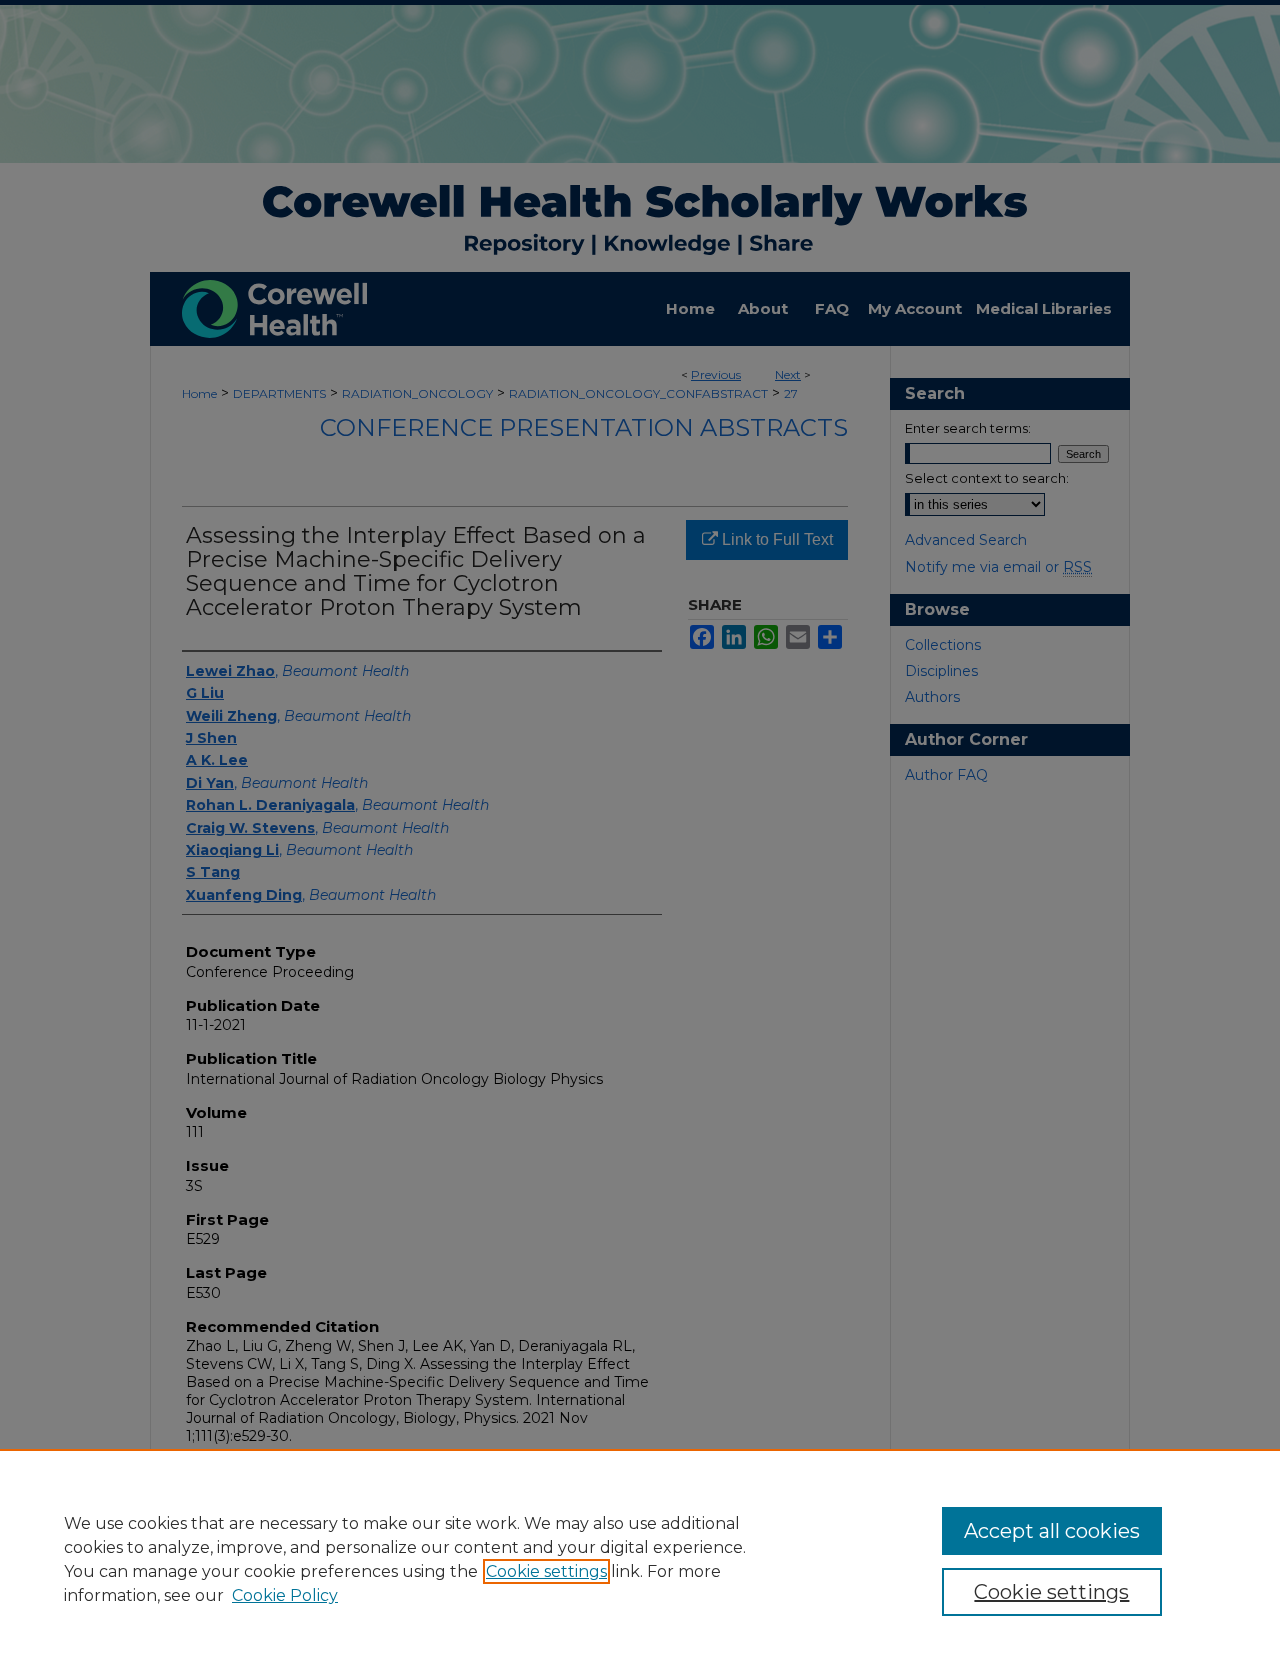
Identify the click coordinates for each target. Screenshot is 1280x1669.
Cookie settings (546, 1571)
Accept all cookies (1052, 1531)
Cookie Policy (285, 1595)
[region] (640, 1559)
